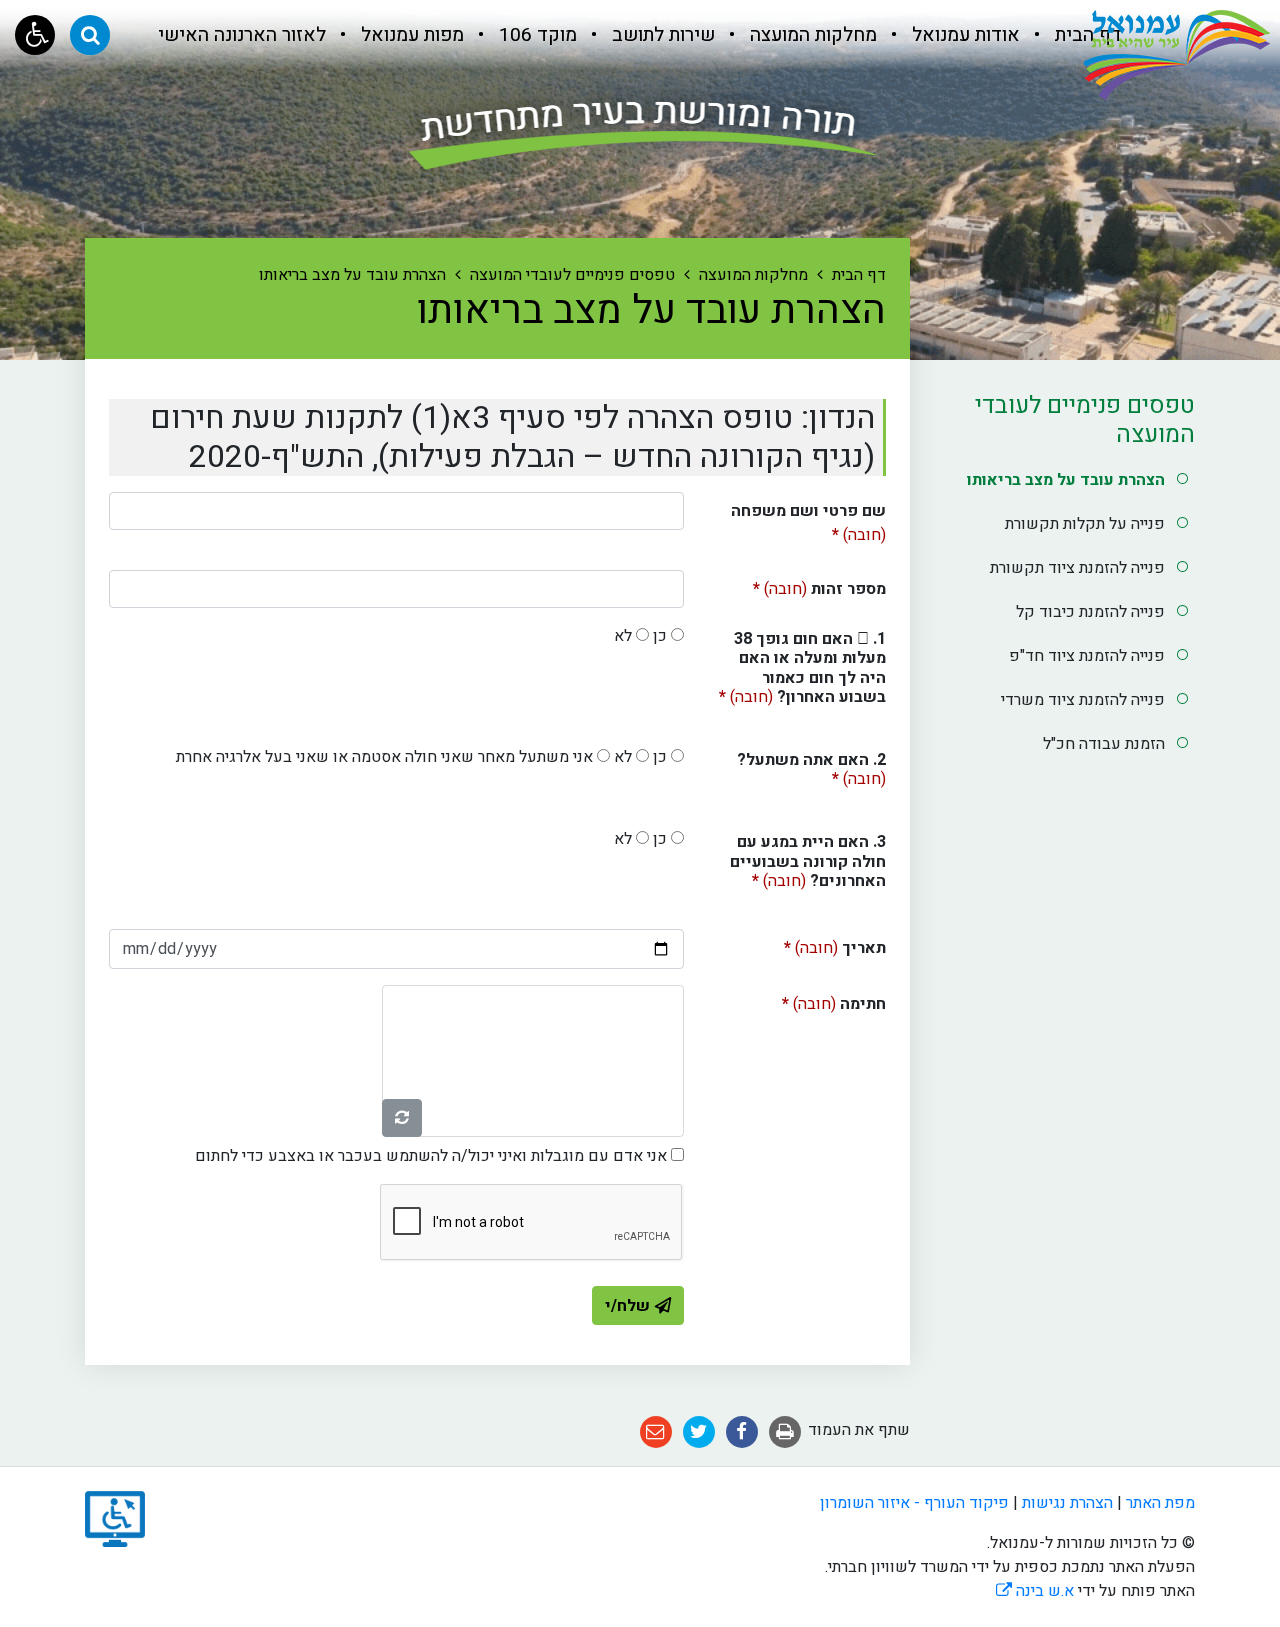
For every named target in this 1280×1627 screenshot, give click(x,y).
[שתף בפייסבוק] (742, 1431)
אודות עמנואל (963, 35)
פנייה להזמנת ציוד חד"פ (1087, 656)
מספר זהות (792, 585)
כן (660, 636)
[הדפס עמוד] (785, 1431)
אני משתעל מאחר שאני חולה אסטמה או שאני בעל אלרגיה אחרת (384, 757)
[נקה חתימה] (402, 1118)
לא (623, 636)
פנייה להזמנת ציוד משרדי (1083, 700)
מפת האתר (1160, 1503)
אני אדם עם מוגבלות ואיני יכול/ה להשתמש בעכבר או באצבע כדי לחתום (431, 1156)
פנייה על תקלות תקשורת (1085, 524)
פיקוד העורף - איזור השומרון (914, 1503)
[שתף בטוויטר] (699, 1431)
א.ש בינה (1035, 1591)
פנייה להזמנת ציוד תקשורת (1077, 568)
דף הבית (1086, 35)
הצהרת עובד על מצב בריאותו (1066, 480)
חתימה (802, 1000)
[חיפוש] (90, 35)
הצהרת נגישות (1067, 1503)
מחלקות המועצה (811, 35)
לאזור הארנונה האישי (242, 35)
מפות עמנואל (410, 35)
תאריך (803, 944)
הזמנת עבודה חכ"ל (1104, 744)
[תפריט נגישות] (35, 35)
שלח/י (627, 1306)
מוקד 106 (535, 35)
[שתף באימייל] (656, 1431)
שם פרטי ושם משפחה (808, 519)
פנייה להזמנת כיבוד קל (1090, 612)
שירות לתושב (661, 35)
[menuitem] (1073, 35)
